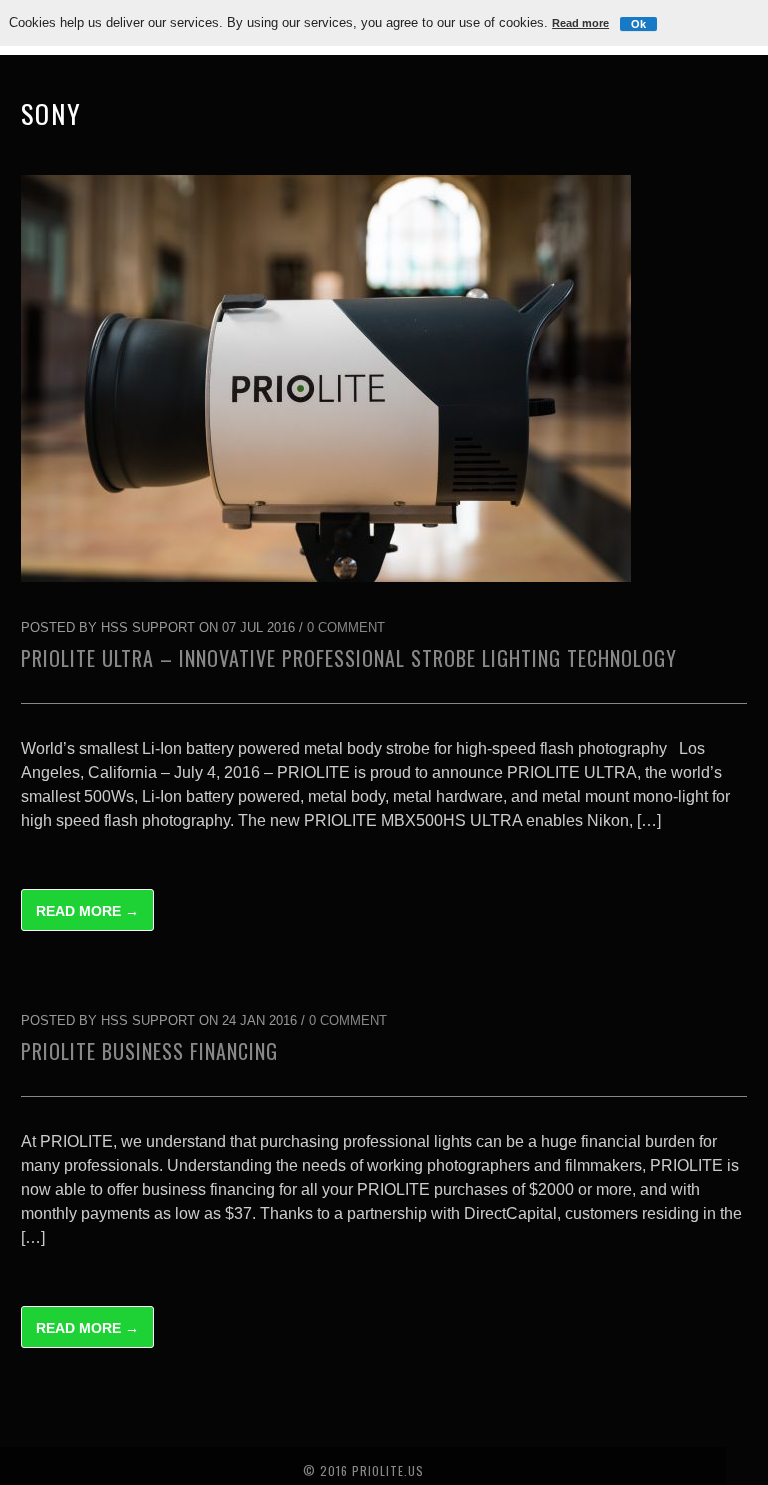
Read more (580, 23)
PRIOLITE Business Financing (149, 1051)
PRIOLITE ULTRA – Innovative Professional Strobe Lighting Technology (349, 658)
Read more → (87, 911)
